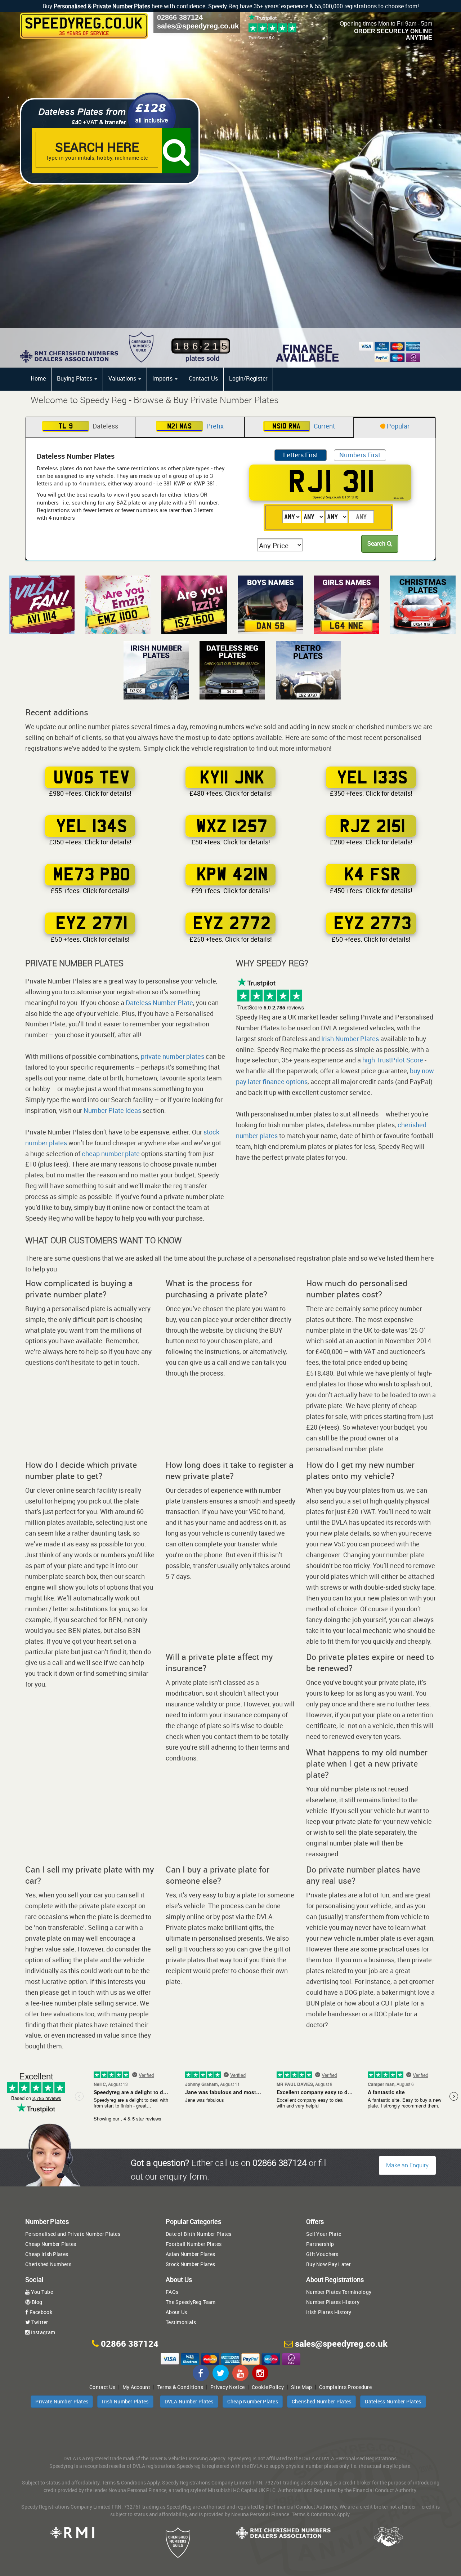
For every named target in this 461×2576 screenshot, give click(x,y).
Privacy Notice (227, 2387)
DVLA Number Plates (189, 2401)
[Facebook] (201, 2373)
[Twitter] (221, 2373)
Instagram (42, 2332)
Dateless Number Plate (159, 1003)
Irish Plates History (329, 2312)
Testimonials (181, 2322)
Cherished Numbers (48, 2264)
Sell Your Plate (324, 2234)
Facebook (40, 2312)
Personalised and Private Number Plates (73, 2234)
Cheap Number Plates (51, 2244)
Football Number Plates (194, 2244)
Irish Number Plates (350, 1039)
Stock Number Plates (190, 2264)
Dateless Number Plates (393, 2401)
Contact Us (203, 378)
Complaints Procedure (345, 2387)
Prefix (195, 426)
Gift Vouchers (322, 2254)
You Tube (41, 2292)
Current (304, 426)
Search (377, 543)
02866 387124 (180, 17)
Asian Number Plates (190, 2254)
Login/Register (248, 378)
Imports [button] (163, 378)
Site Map (301, 2387)
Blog (36, 2302)
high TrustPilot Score (393, 1060)
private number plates (173, 1056)
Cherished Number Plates (321, 2401)
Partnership (320, 2244)
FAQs (172, 2292)
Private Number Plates (62, 2401)
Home (38, 378)
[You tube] (240, 2373)
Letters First (301, 455)
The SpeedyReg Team (191, 2302)
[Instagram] (260, 2373)
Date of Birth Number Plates (199, 2234)
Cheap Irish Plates (47, 2254)
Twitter (39, 2322)
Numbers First (360, 455)
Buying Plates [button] (75, 378)
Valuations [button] (123, 378)
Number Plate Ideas (112, 1110)
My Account (136, 2387)
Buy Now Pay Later (328, 2264)
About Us (176, 2312)
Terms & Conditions (180, 2387)
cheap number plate (111, 1154)
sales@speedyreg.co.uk (198, 26)
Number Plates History (333, 2302)
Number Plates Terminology (339, 2292)
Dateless (88, 426)
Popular (397, 426)
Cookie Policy (268, 2387)
